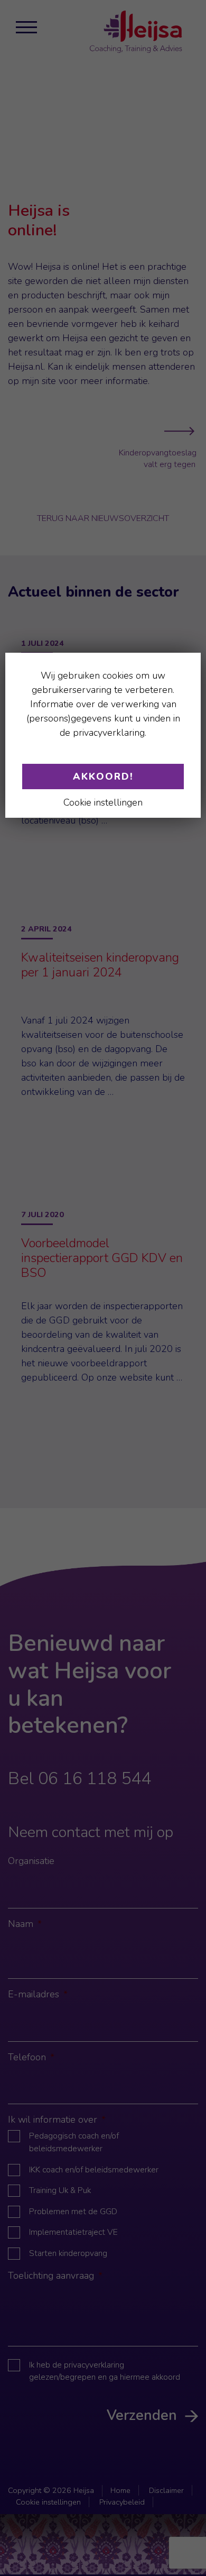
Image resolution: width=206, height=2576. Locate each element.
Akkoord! (103, 777)
